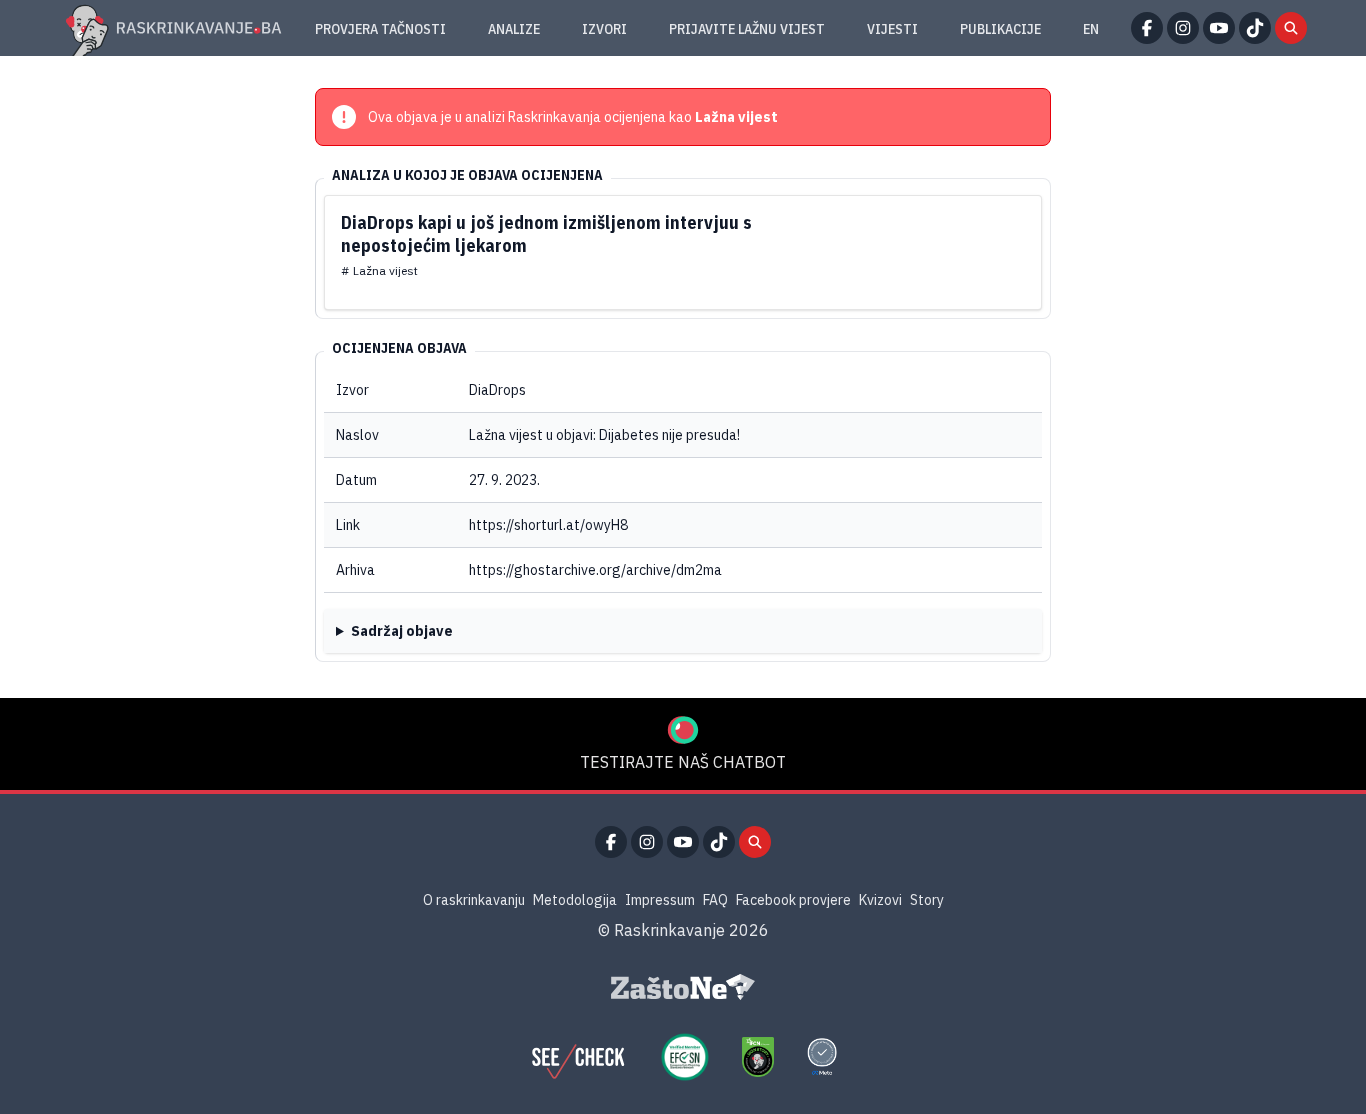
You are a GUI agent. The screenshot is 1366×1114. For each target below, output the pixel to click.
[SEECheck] (578, 1057)
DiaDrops (497, 390)
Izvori (604, 29)
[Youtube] (1219, 28)
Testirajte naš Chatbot (683, 762)
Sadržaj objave (402, 631)
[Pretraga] (1291, 28)
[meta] (822, 1057)
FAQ (715, 900)
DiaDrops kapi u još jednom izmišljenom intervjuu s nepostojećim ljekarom (546, 234)
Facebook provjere (793, 900)
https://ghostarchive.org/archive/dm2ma (595, 570)
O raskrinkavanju (474, 900)
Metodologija (575, 900)
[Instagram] (1183, 28)
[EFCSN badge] (685, 1057)
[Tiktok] (1255, 28)
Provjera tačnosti (380, 29)
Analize (514, 29)
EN (1091, 29)
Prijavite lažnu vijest (747, 29)
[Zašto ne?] (683, 987)
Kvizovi (880, 900)
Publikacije (1000, 29)
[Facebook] (1147, 28)
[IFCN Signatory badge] (758, 1057)
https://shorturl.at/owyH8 (548, 525)
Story (927, 900)
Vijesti (892, 29)
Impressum (660, 900)
